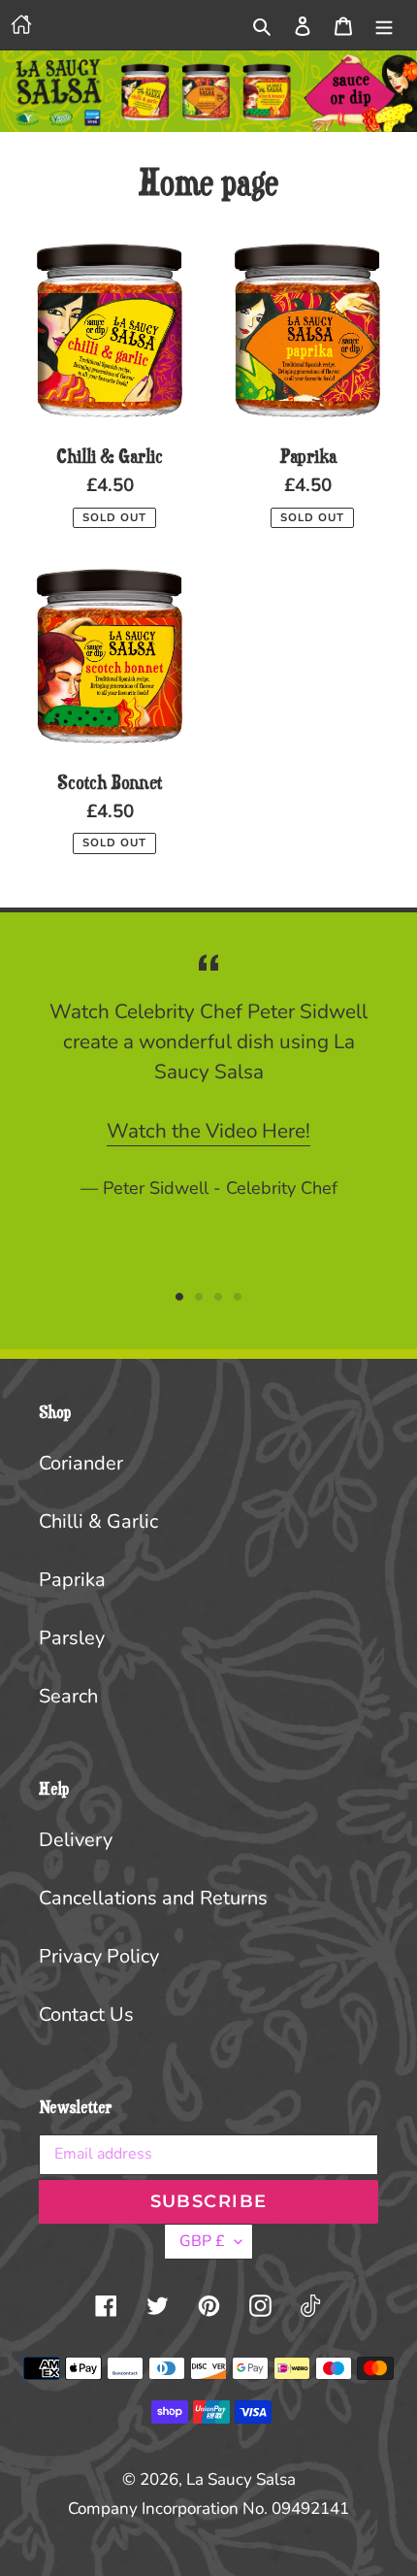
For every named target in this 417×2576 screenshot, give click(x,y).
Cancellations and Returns (153, 1898)
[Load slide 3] (218, 1297)
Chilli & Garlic (98, 1521)
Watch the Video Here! (208, 1131)
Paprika (72, 1580)
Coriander (81, 1463)
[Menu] (384, 25)
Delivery (76, 1840)
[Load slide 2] (199, 1297)
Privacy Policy (99, 1956)
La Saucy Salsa (241, 2479)
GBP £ (202, 2241)
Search (68, 1696)
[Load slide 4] (238, 1297)
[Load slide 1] (179, 1297)
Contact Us (86, 2015)
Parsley (72, 1638)
